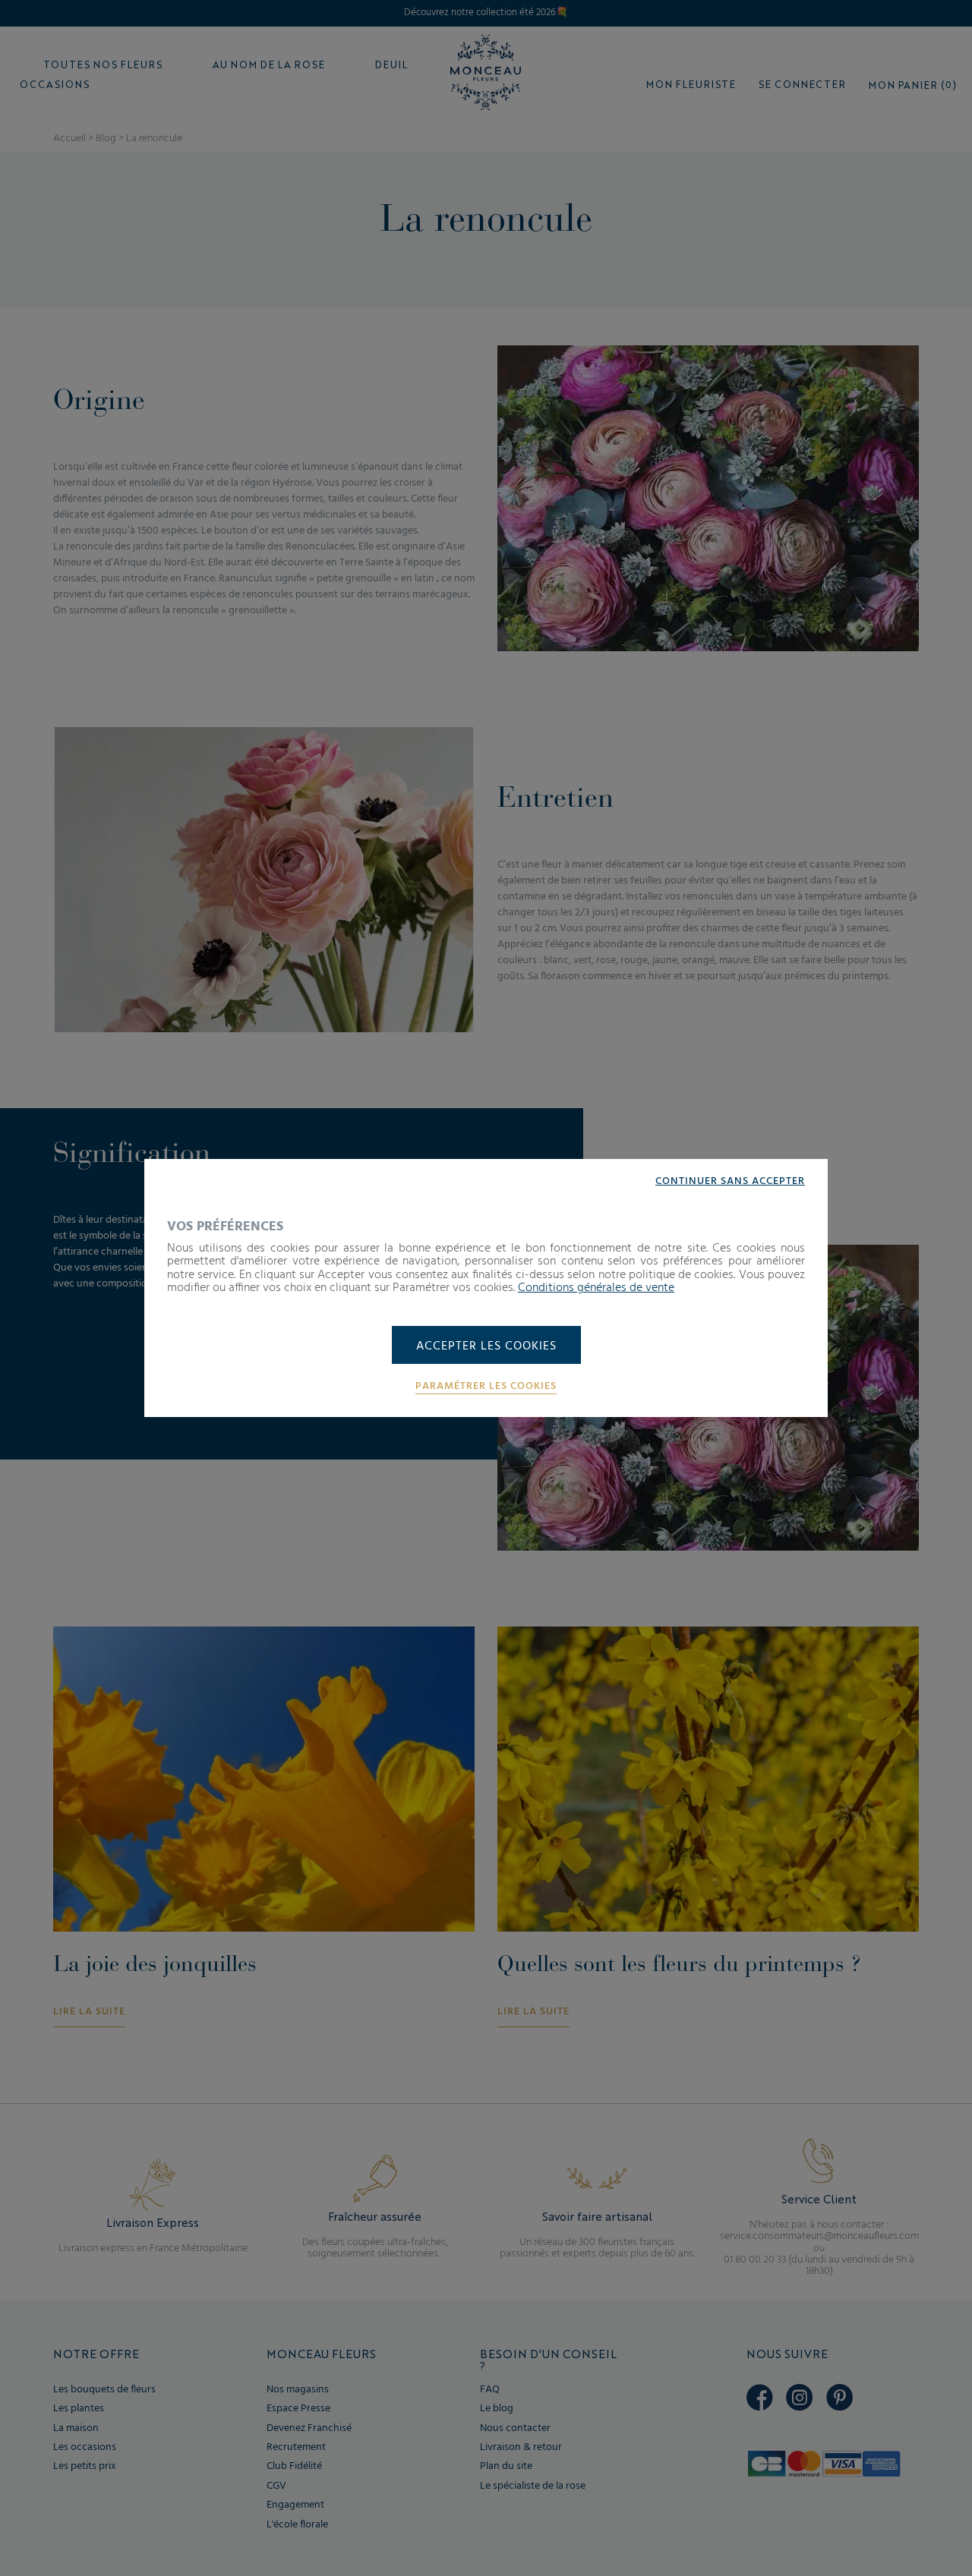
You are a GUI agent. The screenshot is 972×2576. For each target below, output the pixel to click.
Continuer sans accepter (730, 1182)
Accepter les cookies (486, 1346)
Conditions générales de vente (596, 1288)
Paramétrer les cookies (486, 1387)
